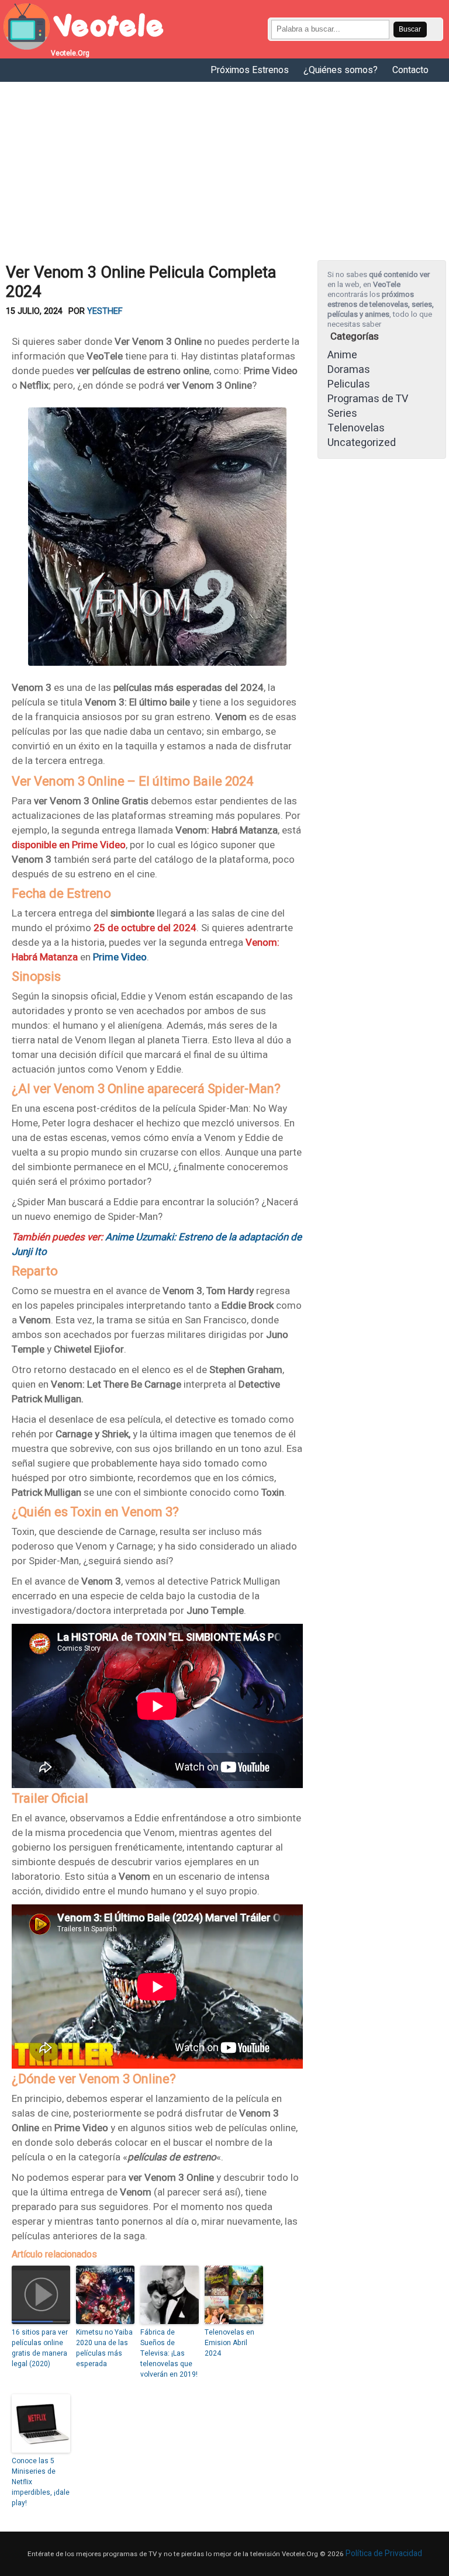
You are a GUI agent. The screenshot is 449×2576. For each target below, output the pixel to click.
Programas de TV (368, 399)
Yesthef (105, 311)
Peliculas (349, 384)
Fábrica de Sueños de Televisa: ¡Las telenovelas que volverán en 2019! (169, 2353)
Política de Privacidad (384, 2553)
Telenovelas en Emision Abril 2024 (229, 2343)
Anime (342, 355)
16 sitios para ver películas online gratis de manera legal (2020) (40, 2348)
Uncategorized (362, 443)
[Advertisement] (224, 170)
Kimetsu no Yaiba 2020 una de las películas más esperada (104, 2348)
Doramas (349, 370)
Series (342, 414)
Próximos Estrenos (250, 70)
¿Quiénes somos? (341, 70)
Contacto (410, 70)
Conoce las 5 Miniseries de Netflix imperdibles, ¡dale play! (41, 2482)
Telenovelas (356, 428)
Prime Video (120, 957)
